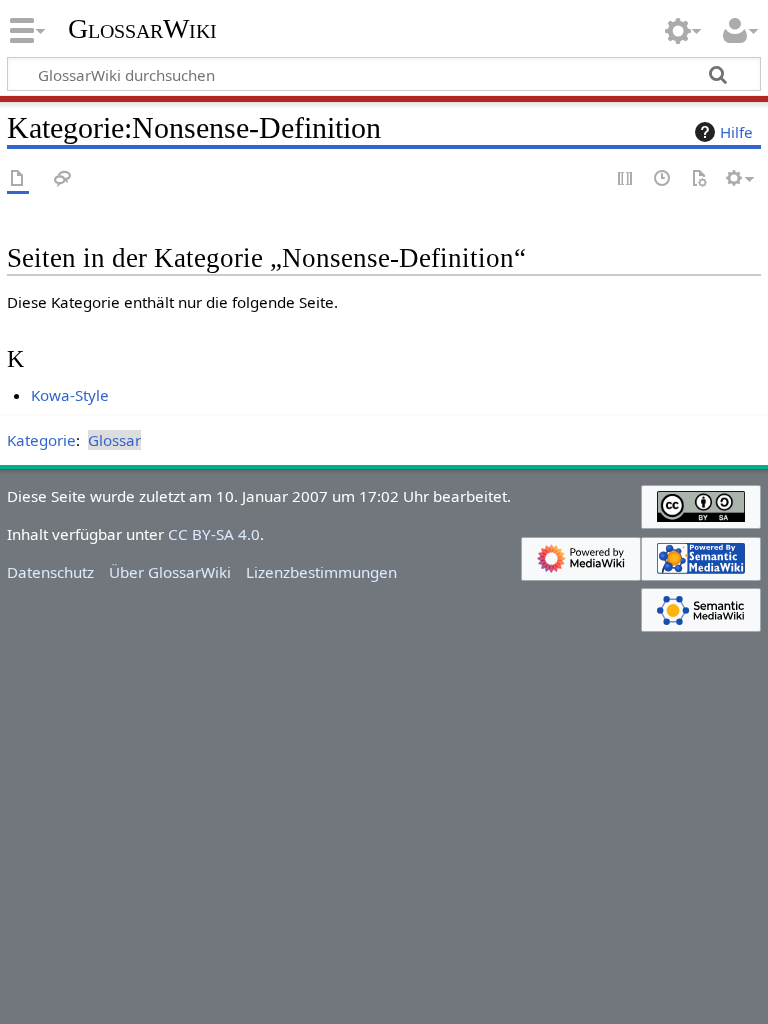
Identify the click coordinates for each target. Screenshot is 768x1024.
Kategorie (41, 440)
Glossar (114, 440)
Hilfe (736, 132)
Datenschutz (50, 572)
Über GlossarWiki (170, 572)
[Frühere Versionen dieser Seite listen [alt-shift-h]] (663, 179)
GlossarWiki (142, 29)
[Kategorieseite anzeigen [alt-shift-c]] (18, 179)
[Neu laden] (699, 179)
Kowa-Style (70, 395)
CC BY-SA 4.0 (214, 534)
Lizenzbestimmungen (321, 572)
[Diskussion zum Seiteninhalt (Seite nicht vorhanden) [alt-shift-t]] (63, 179)
